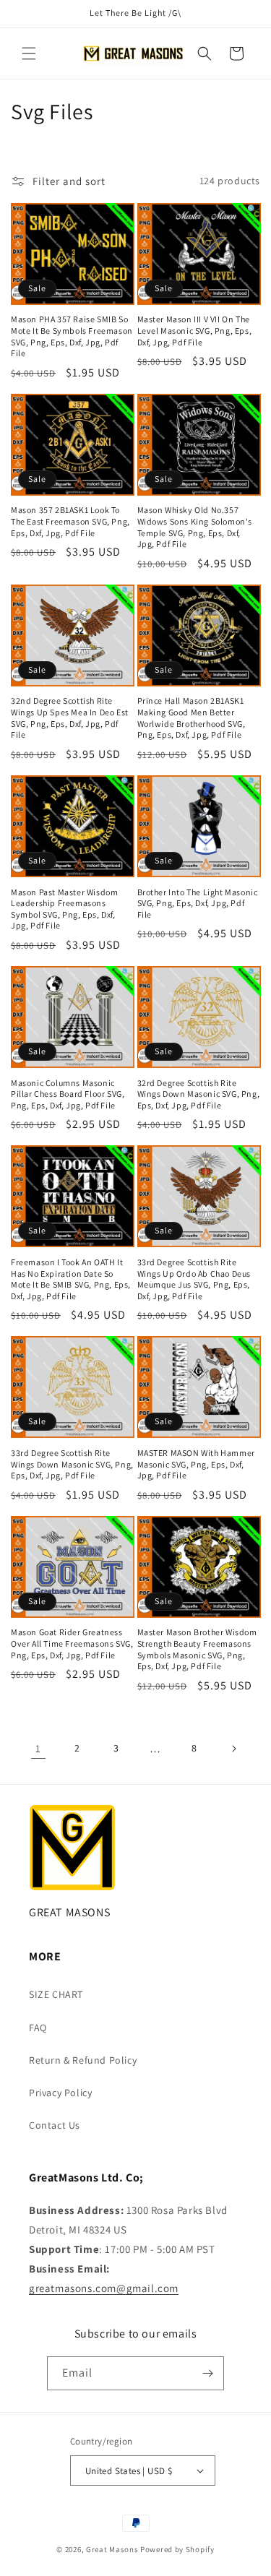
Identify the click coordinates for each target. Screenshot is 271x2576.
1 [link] (38, 1748)
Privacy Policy (60, 2093)
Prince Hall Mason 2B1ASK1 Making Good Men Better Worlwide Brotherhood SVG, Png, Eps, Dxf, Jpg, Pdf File (192, 718)
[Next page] (233, 1749)
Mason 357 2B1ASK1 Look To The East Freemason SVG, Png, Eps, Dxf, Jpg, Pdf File (70, 521)
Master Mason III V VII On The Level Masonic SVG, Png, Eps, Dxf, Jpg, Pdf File (195, 330)
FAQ (38, 2028)
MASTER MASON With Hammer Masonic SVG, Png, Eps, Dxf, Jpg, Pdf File (196, 1464)
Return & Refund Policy (83, 2060)
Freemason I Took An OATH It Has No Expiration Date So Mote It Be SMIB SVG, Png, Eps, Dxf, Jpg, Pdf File (71, 1279)
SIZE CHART (56, 1994)
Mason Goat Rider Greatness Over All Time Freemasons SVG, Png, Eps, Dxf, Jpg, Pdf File (72, 1643)
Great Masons (112, 2549)
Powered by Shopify (177, 2549)
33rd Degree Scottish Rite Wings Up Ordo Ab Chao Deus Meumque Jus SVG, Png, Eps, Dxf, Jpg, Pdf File (194, 1279)
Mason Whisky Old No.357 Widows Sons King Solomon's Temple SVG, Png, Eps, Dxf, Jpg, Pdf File (195, 527)
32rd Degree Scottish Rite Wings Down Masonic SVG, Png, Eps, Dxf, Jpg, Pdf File (199, 1094)
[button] (29, 53)
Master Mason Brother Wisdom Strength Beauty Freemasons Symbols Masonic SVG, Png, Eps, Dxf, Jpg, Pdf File (197, 1649)
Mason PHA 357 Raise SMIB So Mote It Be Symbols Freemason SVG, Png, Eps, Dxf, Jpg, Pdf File (72, 336)
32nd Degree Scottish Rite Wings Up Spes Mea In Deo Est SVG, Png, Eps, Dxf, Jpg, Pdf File (70, 718)
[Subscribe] (207, 2373)
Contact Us (55, 2125)
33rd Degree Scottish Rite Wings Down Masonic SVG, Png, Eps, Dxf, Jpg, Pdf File (72, 1464)
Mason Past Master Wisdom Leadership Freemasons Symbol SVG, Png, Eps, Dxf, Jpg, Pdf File (64, 909)
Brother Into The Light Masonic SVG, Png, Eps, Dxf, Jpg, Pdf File (198, 903)
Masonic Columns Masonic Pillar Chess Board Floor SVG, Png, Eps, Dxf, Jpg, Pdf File (68, 1094)
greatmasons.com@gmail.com (104, 2288)
